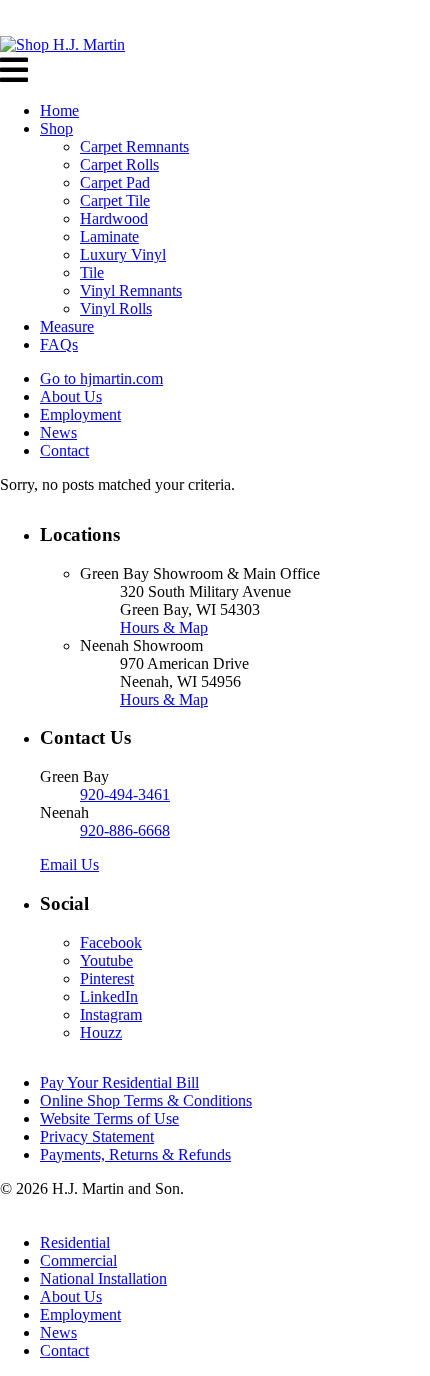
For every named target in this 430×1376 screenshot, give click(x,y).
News (58, 432)
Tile (92, 272)
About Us (71, 396)
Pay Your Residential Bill (119, 1082)
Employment (80, 414)
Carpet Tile (115, 200)
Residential (75, 1242)
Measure (67, 326)
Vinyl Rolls (116, 308)
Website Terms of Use (109, 1118)
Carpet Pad (115, 182)
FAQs (59, 344)
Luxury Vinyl (123, 254)
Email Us (69, 864)
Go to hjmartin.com (101, 378)
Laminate (109, 236)
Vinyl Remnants (131, 290)
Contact (64, 450)
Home (59, 110)
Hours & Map (164, 627)
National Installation (103, 1278)
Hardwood (114, 218)
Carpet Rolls (119, 164)
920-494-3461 (125, 794)
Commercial (78, 1260)
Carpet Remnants (134, 146)
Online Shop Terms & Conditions (146, 1100)
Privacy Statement (97, 1136)
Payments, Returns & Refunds (135, 1154)
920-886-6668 (125, 830)
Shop (56, 128)
